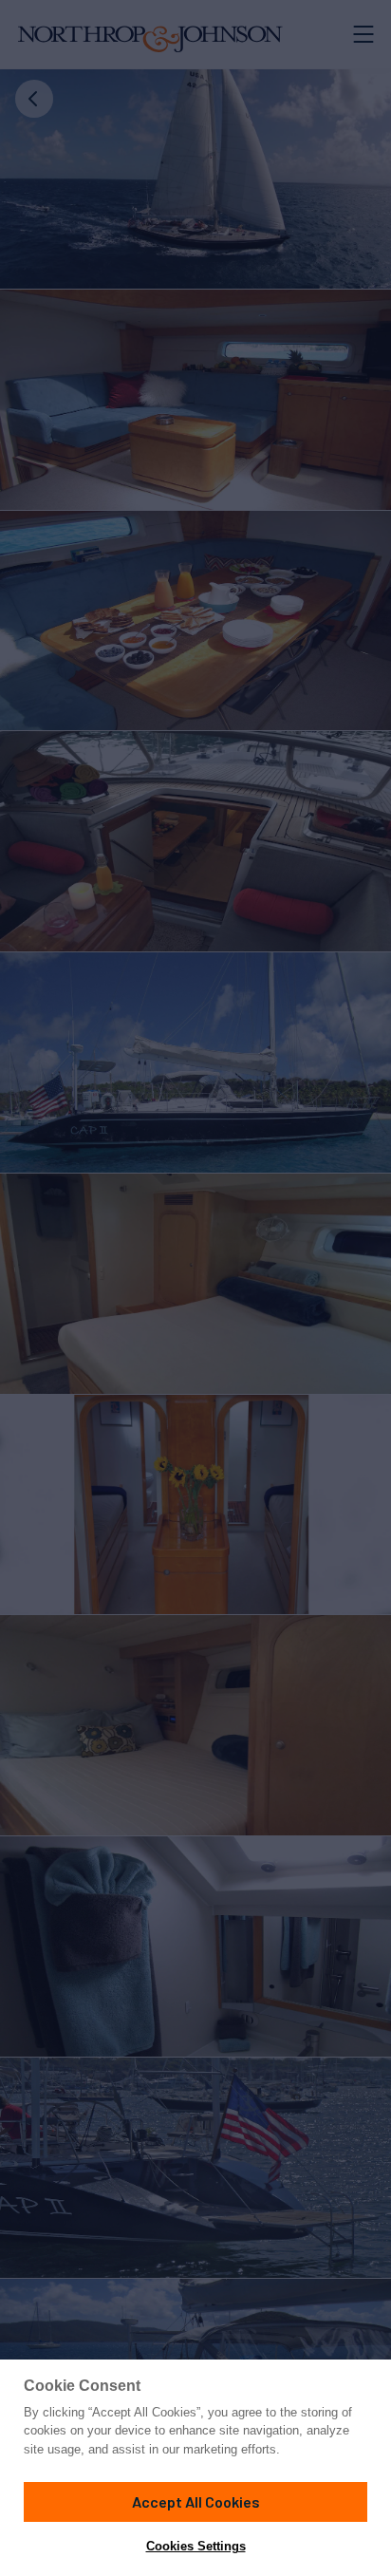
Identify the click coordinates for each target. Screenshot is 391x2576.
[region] (195, 2468)
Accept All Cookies (196, 2501)
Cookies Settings (196, 2546)
